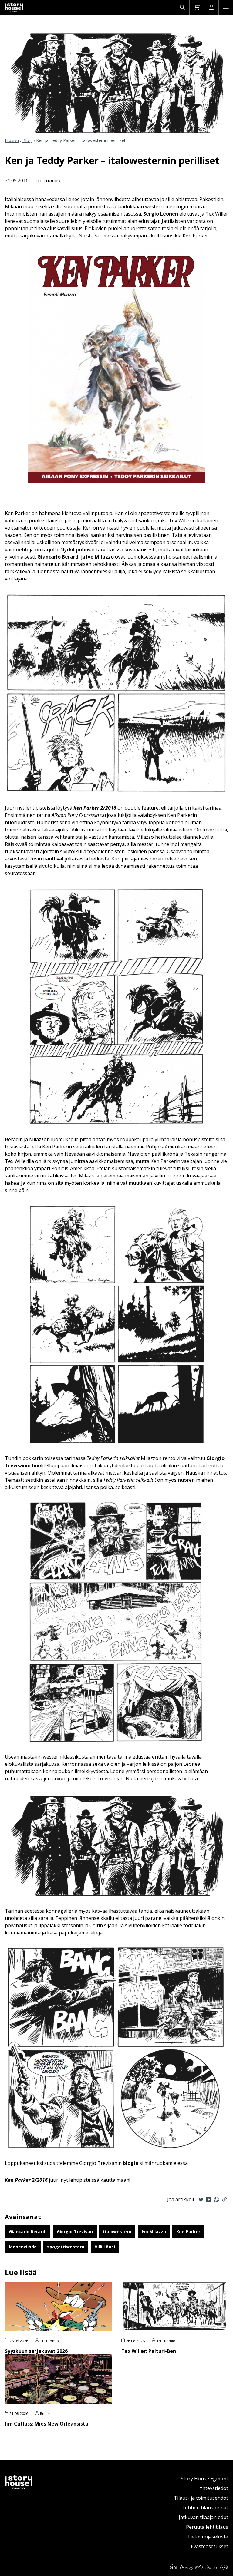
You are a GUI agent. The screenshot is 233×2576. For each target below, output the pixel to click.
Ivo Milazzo (154, 2232)
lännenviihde (23, 2247)
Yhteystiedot (214, 2488)
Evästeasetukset (209, 2546)
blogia (131, 2163)
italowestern (117, 2232)
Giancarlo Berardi (28, 2232)
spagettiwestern (66, 2247)
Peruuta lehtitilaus (207, 2527)
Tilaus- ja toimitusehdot (201, 2498)
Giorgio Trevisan (75, 2232)
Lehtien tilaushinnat (205, 2508)
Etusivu (12, 140)
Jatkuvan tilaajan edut (203, 2517)
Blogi (27, 140)
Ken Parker (188, 2232)
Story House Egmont (204, 2479)
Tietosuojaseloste (208, 2537)
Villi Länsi (105, 2247)
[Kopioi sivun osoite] (225, 2199)
